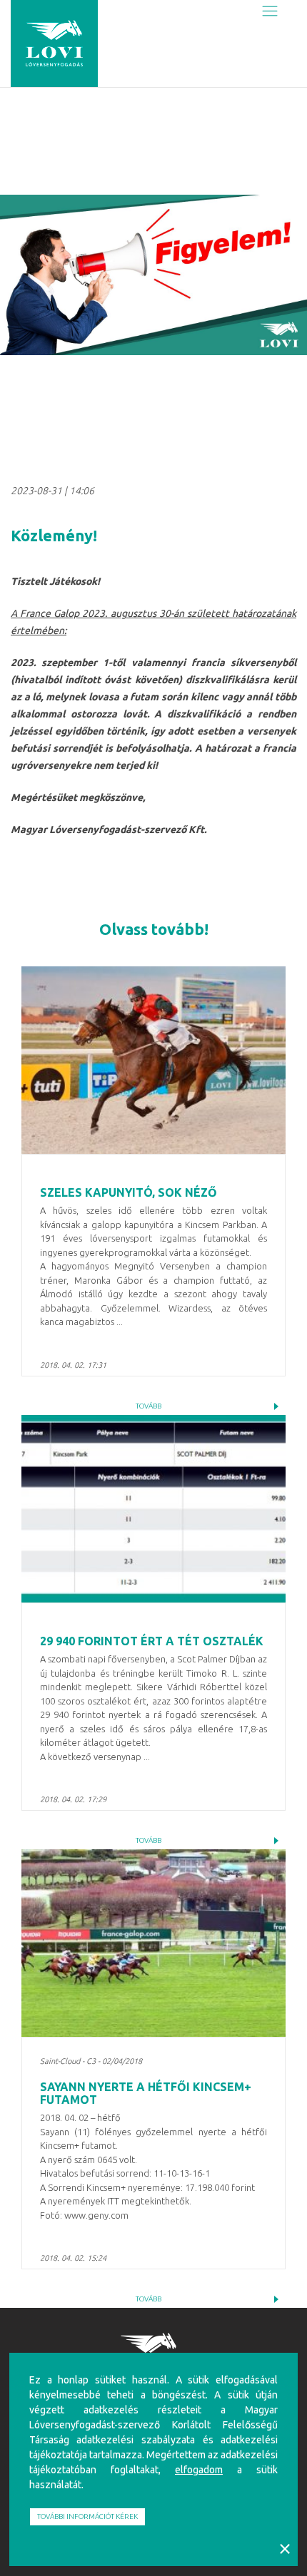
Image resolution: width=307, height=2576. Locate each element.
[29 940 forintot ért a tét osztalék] (153, 1509)
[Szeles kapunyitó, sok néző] (153, 1060)
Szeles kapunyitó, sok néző (129, 1192)
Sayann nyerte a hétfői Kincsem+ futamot (146, 2093)
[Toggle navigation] (270, 12)
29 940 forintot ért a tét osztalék (152, 1641)
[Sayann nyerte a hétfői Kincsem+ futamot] (153, 1943)
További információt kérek (87, 2516)
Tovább (149, 1406)
